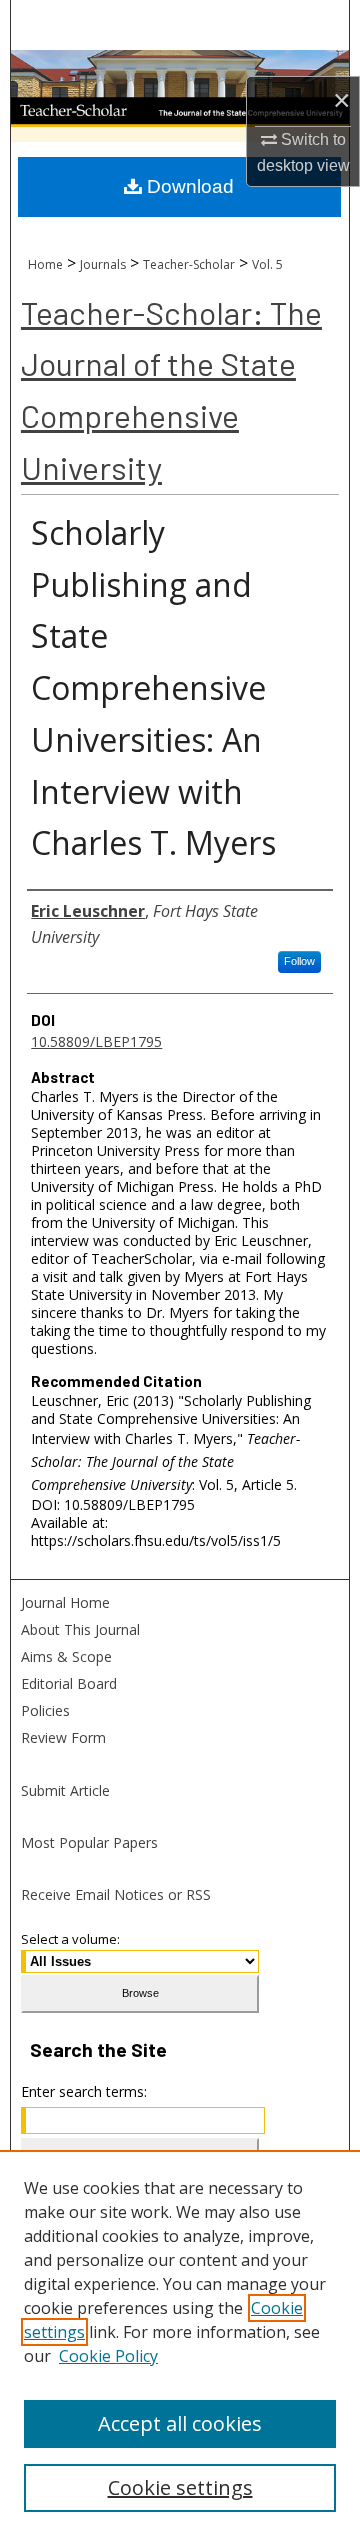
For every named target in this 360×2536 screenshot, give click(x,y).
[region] (180, 2343)
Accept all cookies (180, 2423)
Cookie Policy (108, 2356)
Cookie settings (180, 2487)
